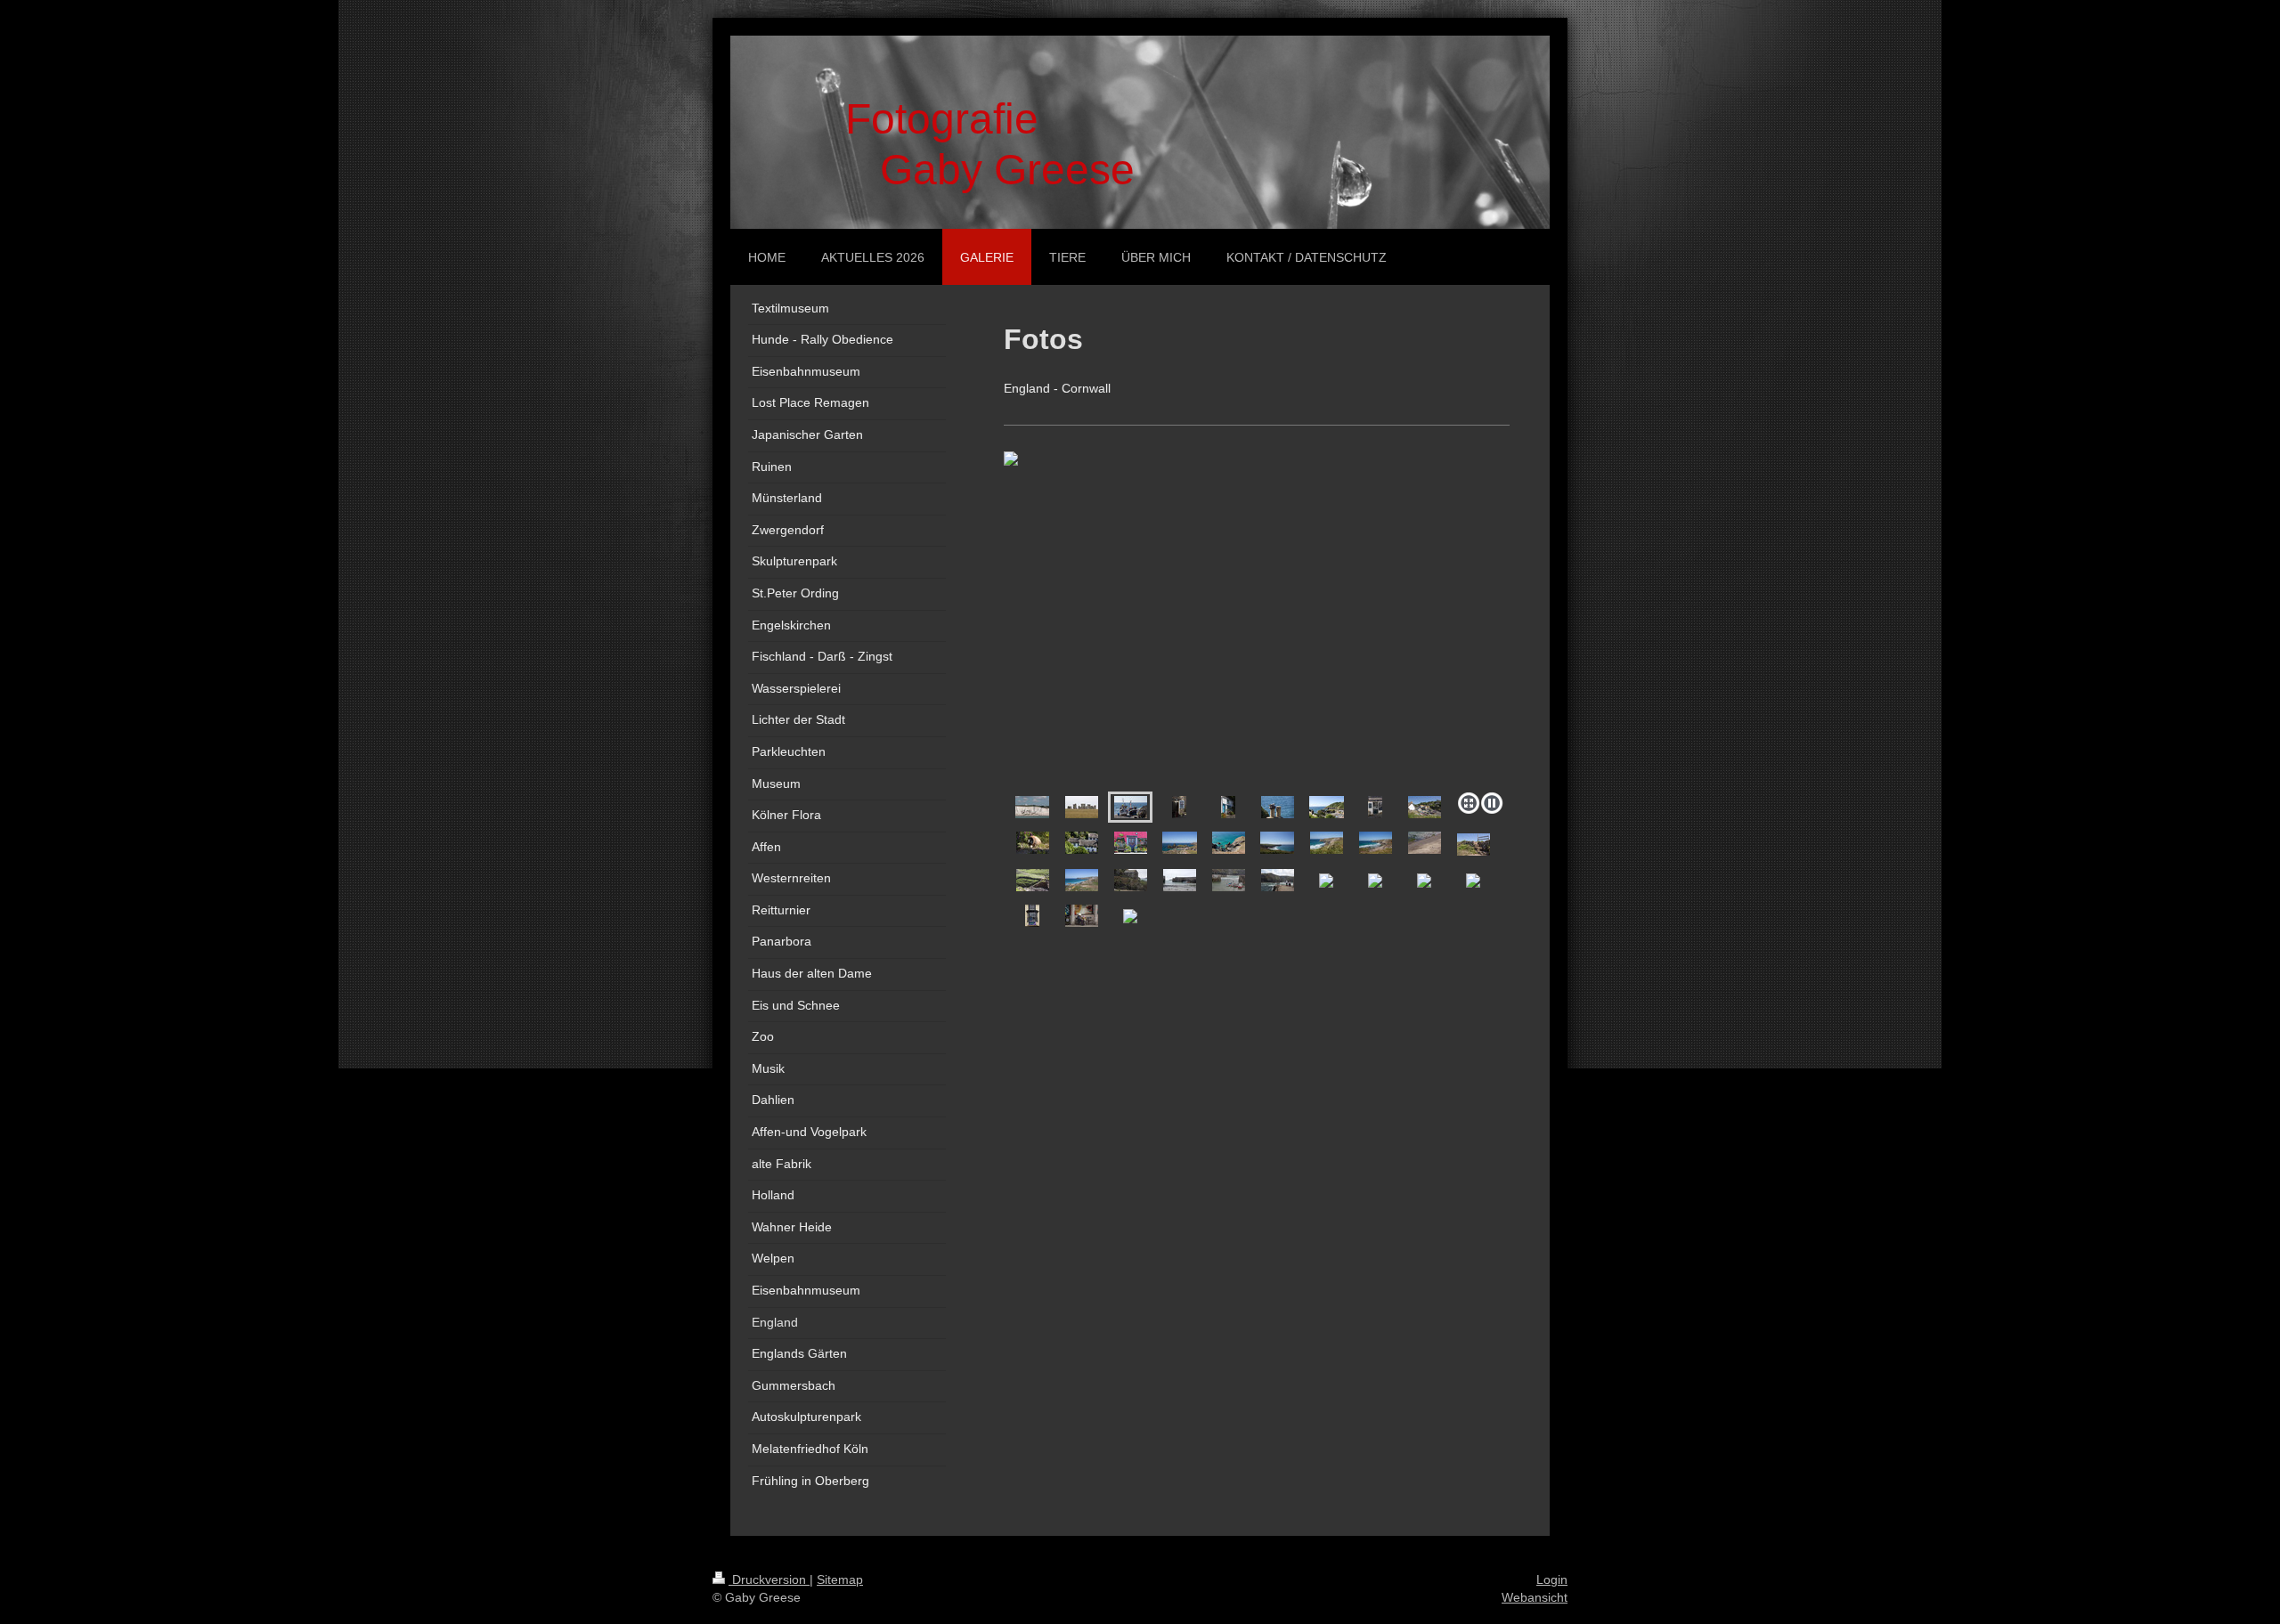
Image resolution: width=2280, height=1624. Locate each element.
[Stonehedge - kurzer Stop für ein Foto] (1082, 807)
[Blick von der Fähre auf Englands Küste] (1032, 807)
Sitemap (840, 1579)
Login (1552, 1579)
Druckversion (769, 1579)
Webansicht (1535, 1597)
